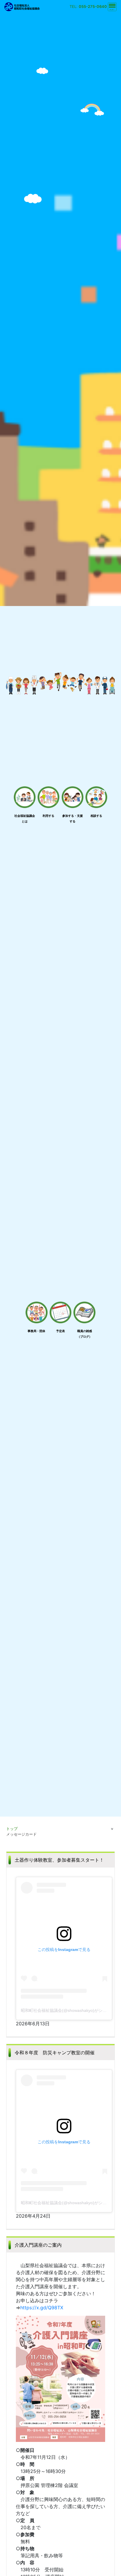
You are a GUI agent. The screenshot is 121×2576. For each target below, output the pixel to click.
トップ (12, 1829)
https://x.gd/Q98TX (42, 2308)
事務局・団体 (36, 1331)
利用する (48, 816)
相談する (96, 816)
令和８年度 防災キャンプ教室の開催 (55, 2053)
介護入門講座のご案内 (38, 2245)
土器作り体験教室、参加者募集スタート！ (59, 1860)
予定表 (60, 1331)
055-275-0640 (93, 7)
